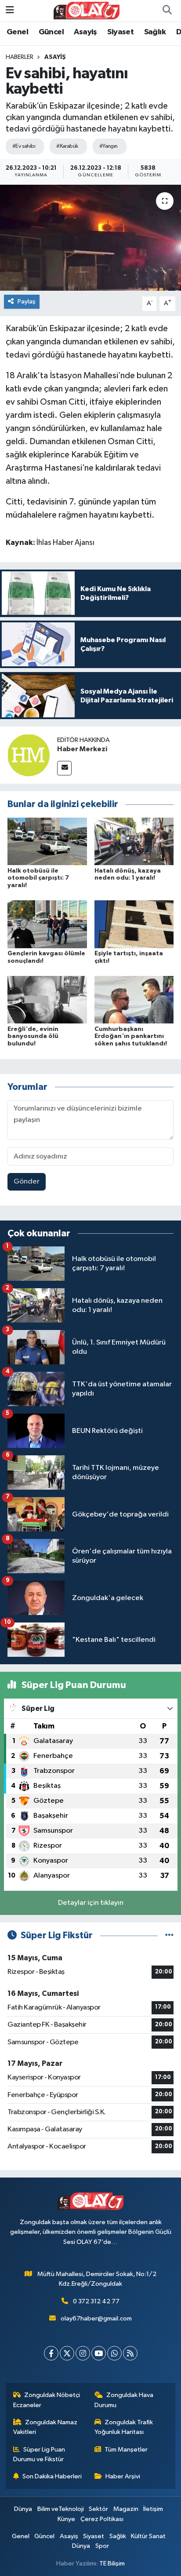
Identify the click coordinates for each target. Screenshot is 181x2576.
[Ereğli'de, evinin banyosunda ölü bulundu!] (47, 999)
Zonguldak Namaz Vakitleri (45, 2427)
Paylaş (27, 301)
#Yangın (109, 146)
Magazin (126, 2509)
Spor (102, 2546)
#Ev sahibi (24, 146)
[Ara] (167, 11)
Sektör (98, 2509)
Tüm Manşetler (126, 2450)
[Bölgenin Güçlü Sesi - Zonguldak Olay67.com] (87, 10)
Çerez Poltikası (102, 2519)
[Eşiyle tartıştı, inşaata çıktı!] (134, 924)
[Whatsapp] (114, 2353)
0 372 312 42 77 (96, 2301)
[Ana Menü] (10, 10)
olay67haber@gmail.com (96, 2318)
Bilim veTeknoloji (61, 2509)
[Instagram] (83, 2353)
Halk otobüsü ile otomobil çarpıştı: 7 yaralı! (38, 878)
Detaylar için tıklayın (91, 1903)
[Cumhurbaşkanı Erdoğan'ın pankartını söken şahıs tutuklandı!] (134, 999)
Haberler (20, 57)
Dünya (23, 2509)
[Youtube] (99, 2353)
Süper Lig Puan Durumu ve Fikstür (39, 2454)
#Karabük (67, 146)
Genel (17, 32)
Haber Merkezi (82, 749)
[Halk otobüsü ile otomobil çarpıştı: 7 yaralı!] (47, 841)
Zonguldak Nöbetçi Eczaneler (47, 2400)
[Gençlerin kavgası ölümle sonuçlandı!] (47, 924)
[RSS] (130, 2353)
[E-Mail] (64, 768)
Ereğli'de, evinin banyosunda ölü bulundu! (33, 1037)
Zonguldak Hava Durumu (124, 2400)
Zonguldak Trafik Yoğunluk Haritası (124, 2427)
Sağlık (155, 32)
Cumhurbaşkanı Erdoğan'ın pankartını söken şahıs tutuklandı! (131, 1037)
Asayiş (85, 32)
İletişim (153, 2509)
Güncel (51, 32)
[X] (67, 2353)
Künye (66, 2519)
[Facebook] (51, 2353)
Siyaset (120, 32)
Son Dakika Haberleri (52, 2476)
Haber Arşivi (123, 2476)
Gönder (27, 1182)
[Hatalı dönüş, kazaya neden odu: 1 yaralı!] (134, 841)
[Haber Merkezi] (29, 755)
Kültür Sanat (148, 2536)
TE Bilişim (112, 2563)
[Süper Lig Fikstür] (169, 1935)
